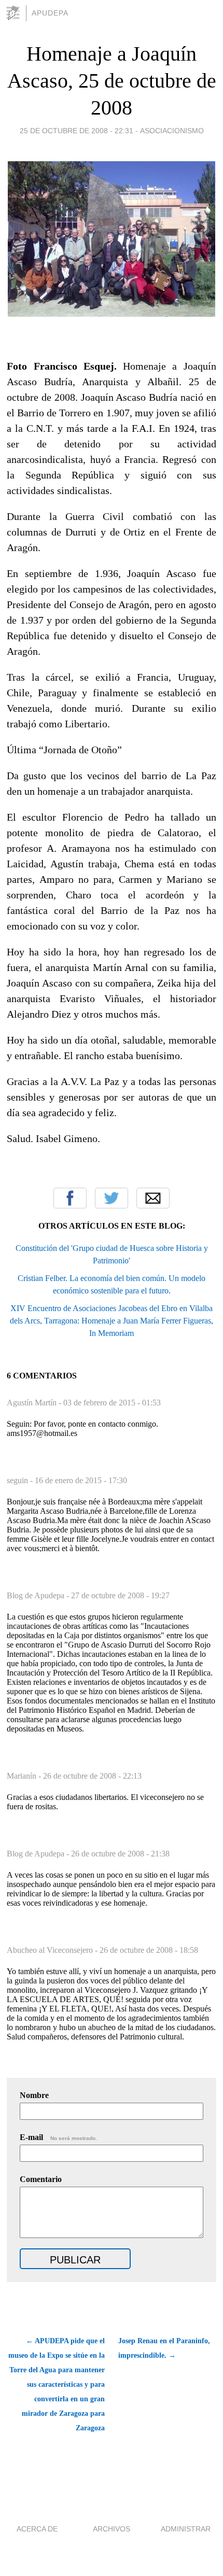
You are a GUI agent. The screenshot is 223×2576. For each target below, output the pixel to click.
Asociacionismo (172, 131)
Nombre (34, 2095)
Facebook (70, 1198)
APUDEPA (50, 13)
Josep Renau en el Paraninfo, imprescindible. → (164, 2348)
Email (153, 1198)
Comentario (41, 2179)
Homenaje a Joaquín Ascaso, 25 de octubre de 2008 (112, 81)
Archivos (112, 2529)
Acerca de (37, 2529)
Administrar (186, 2529)
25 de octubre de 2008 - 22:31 (76, 131)
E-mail (58, 2137)
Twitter (112, 1198)
